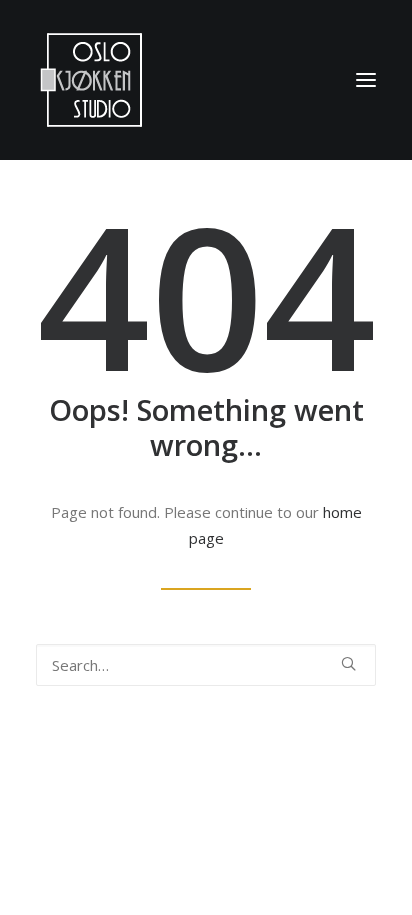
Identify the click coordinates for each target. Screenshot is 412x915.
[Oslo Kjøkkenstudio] (91, 80)
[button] (366, 80)
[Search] (206, 665)
